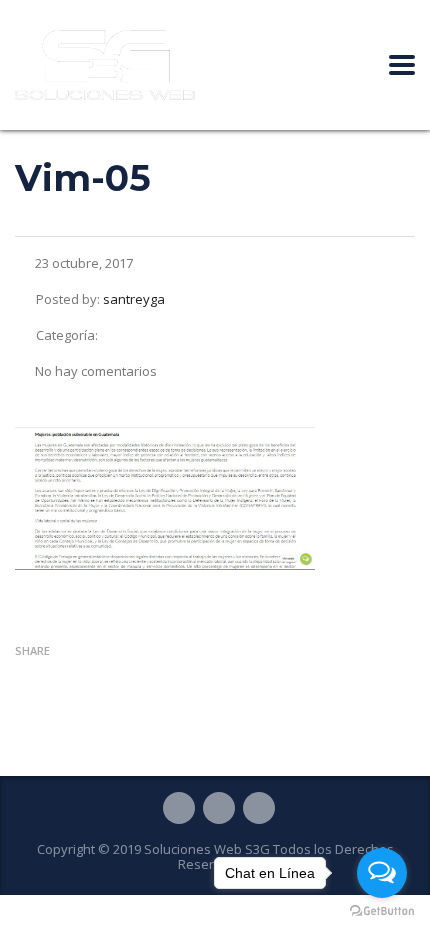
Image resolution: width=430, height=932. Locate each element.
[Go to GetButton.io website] (382, 911)
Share (32, 650)
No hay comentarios (96, 371)
